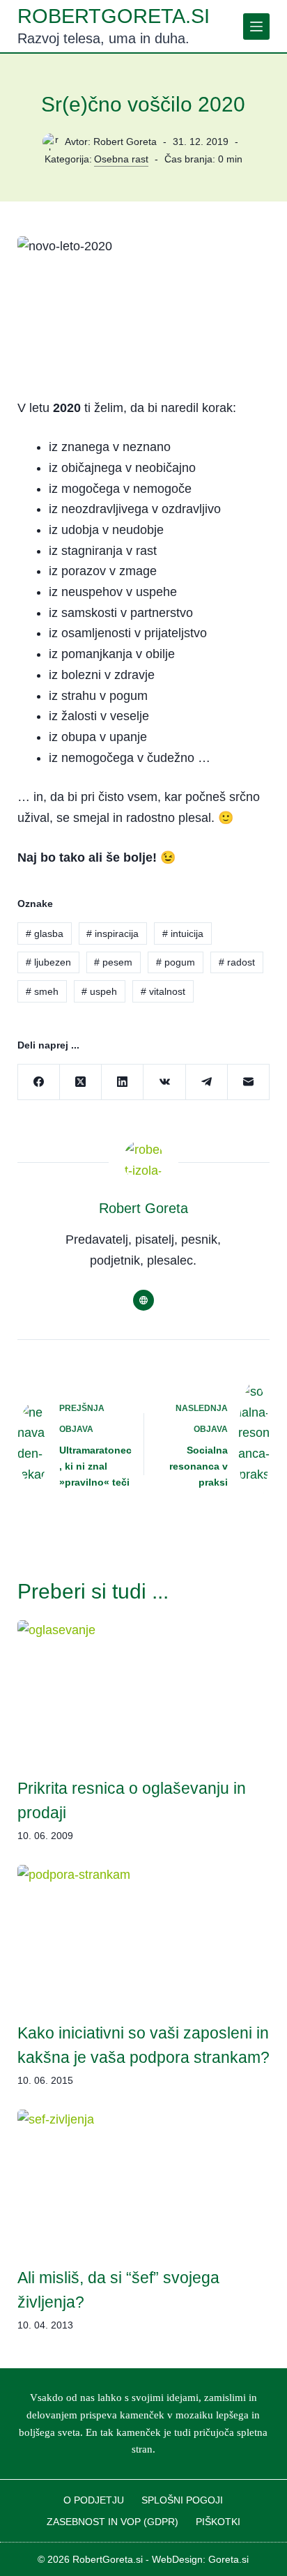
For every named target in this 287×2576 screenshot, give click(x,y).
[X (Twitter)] (81, 1082)
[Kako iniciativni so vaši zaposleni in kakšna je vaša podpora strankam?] (144, 1936)
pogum (176, 962)
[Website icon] (143, 1300)
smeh (42, 991)
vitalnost (163, 991)
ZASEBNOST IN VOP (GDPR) (113, 2522)
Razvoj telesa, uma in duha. (103, 38)
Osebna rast (121, 159)
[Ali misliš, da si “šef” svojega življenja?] (144, 2181)
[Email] (249, 1082)
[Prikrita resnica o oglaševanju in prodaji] (144, 1691)
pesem (113, 962)
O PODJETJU (94, 2500)
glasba (45, 933)
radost (237, 962)
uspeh (99, 991)
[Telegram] (207, 1082)
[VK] (164, 1082)
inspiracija (113, 933)
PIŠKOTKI (218, 2522)
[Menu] (256, 26)
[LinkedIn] (123, 1082)
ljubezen (48, 962)
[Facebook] (39, 1082)
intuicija (183, 933)
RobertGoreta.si (114, 16)
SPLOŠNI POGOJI (182, 2500)
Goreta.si (228, 2559)
